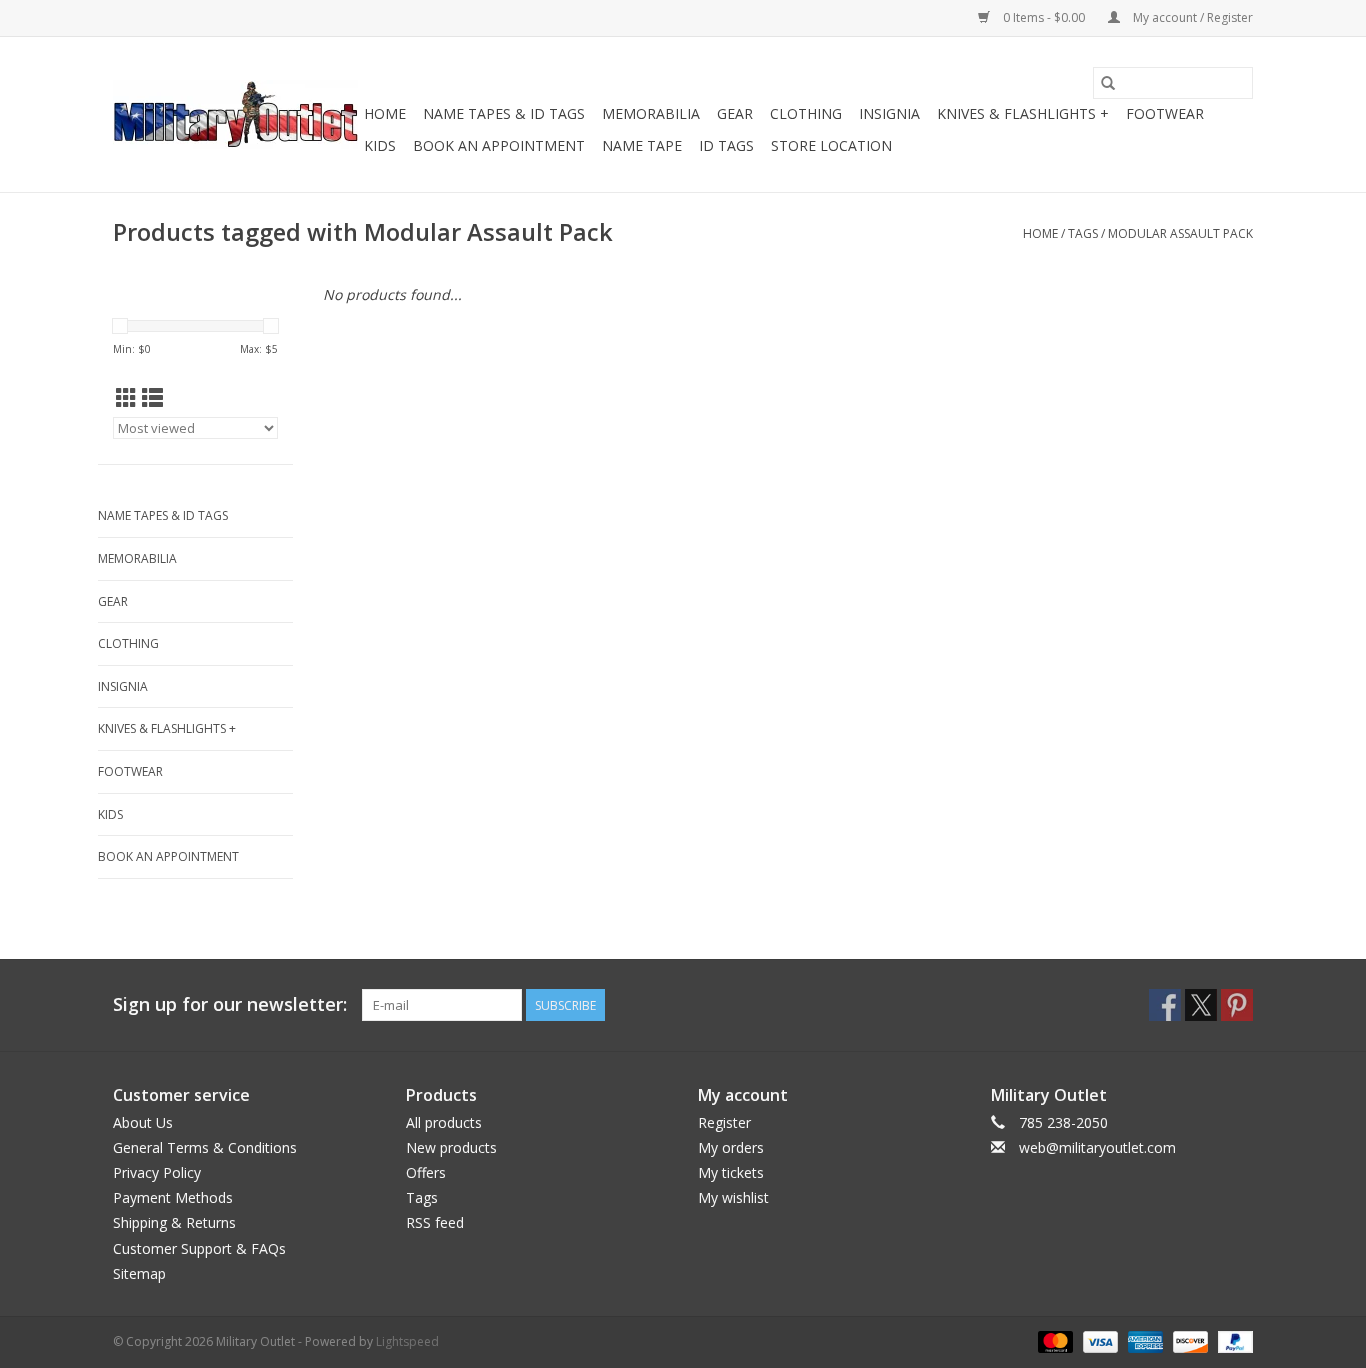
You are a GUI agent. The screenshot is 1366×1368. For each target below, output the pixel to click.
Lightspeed (407, 1341)
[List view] (152, 398)
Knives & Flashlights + (1023, 113)
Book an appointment (499, 145)
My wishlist (733, 1197)
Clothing (806, 113)
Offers (426, 1172)
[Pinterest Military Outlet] (1237, 1005)
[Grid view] (126, 398)
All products (444, 1122)
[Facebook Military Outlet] (1165, 1005)
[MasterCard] (1053, 1340)
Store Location (831, 145)
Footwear (1165, 113)
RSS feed (435, 1222)
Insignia (889, 113)
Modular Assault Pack (1180, 233)
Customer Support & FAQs (199, 1248)
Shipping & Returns (174, 1222)
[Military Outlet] (235, 114)
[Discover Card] (1188, 1340)
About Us (143, 1122)
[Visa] (1098, 1340)
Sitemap (139, 1273)
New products (451, 1147)
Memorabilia (651, 113)
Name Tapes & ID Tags (504, 113)
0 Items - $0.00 (1044, 17)
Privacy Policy (157, 1172)
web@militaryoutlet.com (1097, 1147)
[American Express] (1143, 1340)
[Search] (1108, 83)
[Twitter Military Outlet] (1201, 1005)
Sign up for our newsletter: (230, 1004)
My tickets (731, 1172)
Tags (1083, 233)
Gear (735, 113)
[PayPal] (1232, 1340)
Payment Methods (173, 1197)
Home (385, 113)
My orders (731, 1147)
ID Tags (726, 145)
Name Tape (642, 145)
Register (724, 1122)
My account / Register (1191, 17)
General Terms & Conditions (205, 1147)
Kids (380, 145)
